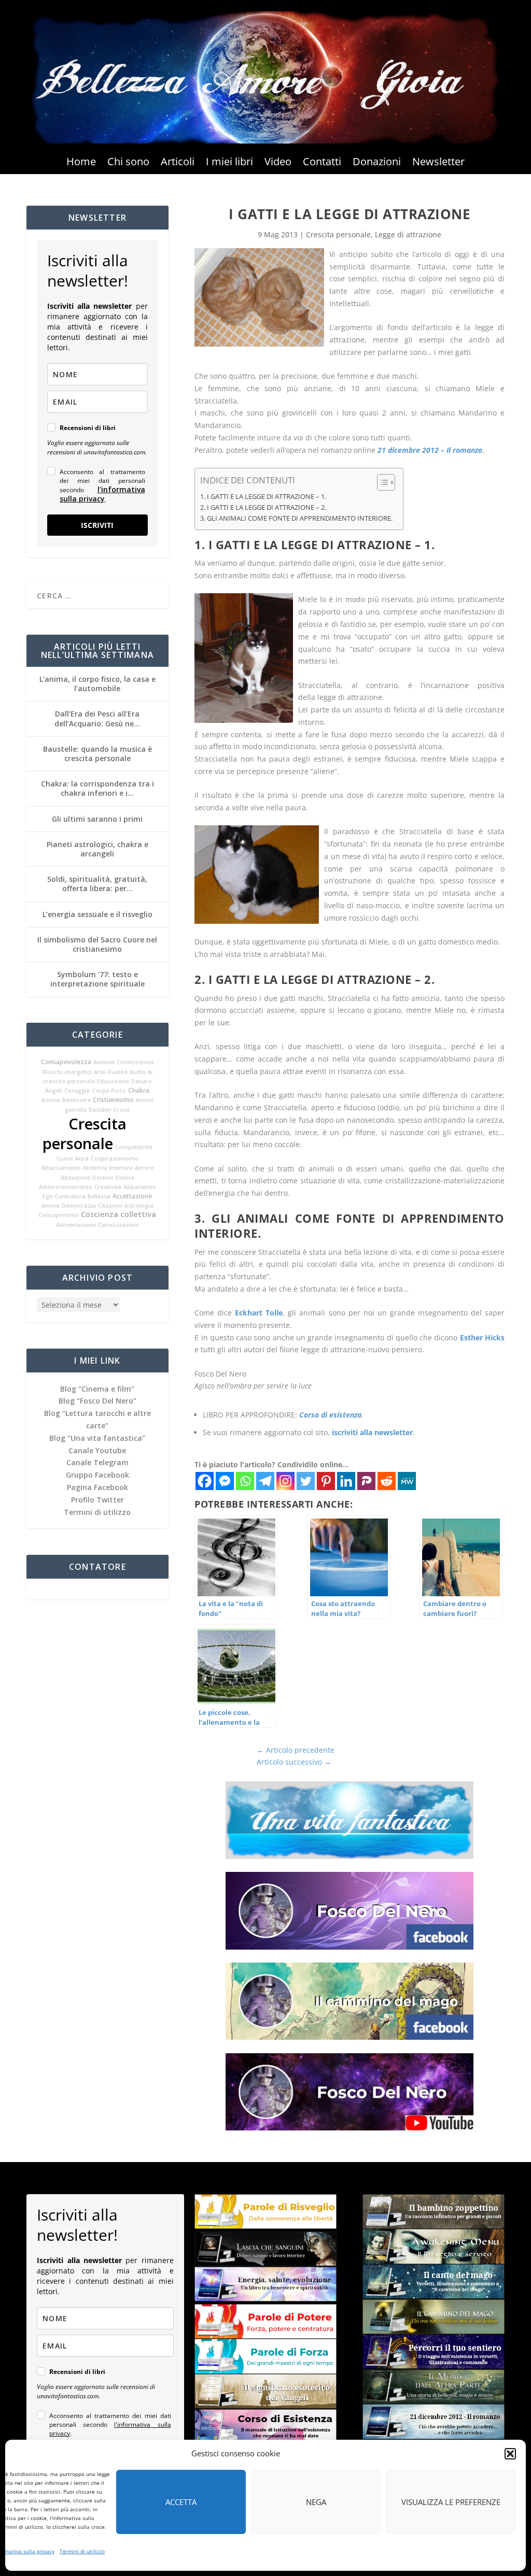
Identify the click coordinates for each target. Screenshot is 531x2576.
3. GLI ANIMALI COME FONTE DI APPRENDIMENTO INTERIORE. (296, 518)
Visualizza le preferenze (451, 2502)
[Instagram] (285, 1481)
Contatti (322, 163)
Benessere (76, 1100)
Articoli (178, 163)
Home (81, 163)
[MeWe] (407, 1481)
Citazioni (110, 1206)
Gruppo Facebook (97, 1475)
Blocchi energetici (67, 1072)
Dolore (125, 1178)
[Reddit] (387, 1481)
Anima (51, 1206)
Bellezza (99, 1196)
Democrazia (79, 1206)
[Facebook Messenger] (225, 1481)
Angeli (54, 1091)
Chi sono (128, 163)
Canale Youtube (97, 1450)
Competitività (134, 1147)
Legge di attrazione (408, 234)
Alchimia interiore (108, 1168)
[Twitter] (306, 1481)
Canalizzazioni (118, 1225)
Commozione (135, 1062)
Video (278, 163)
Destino (103, 1178)
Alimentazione (76, 1225)
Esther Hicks (482, 1337)
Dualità (117, 1072)
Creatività (108, 1187)
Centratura (70, 1196)
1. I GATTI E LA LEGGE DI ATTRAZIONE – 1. (263, 497)
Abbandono (140, 1187)
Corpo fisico (109, 1091)
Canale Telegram (97, 1462)
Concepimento (59, 1215)
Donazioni (377, 163)
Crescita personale (85, 1134)
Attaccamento (61, 1168)
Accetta (181, 2502)
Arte (100, 1072)
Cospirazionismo (115, 1158)
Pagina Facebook (97, 1487)
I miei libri (229, 163)
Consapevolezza (66, 1062)
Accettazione (132, 1196)
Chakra (139, 1090)
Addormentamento (66, 1187)
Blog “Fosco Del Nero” (97, 1401)
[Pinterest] (326, 1481)
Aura (82, 1158)
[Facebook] (205, 1481)
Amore (144, 1168)
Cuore (65, 1158)
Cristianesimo (113, 1100)
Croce (122, 1110)
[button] (510, 2454)
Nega (316, 2502)
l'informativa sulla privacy (102, 494)
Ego (48, 1196)
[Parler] (366, 1481)
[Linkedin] (346, 1481)
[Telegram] (265, 1481)
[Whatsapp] (245, 1481)
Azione (51, 1100)
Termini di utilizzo (82, 2551)
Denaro (142, 1081)
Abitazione (75, 1178)
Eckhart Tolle (259, 1313)
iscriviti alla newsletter (372, 1432)
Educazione (113, 1081)
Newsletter (438, 163)
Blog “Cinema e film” (97, 1389)
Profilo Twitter (97, 1500)
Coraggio (77, 1091)
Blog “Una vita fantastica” (97, 1438)
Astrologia (139, 1206)
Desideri (100, 1110)
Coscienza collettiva (118, 1214)
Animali (104, 1062)
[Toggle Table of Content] (381, 482)
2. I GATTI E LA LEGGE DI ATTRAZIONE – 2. (263, 507)
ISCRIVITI (97, 525)
